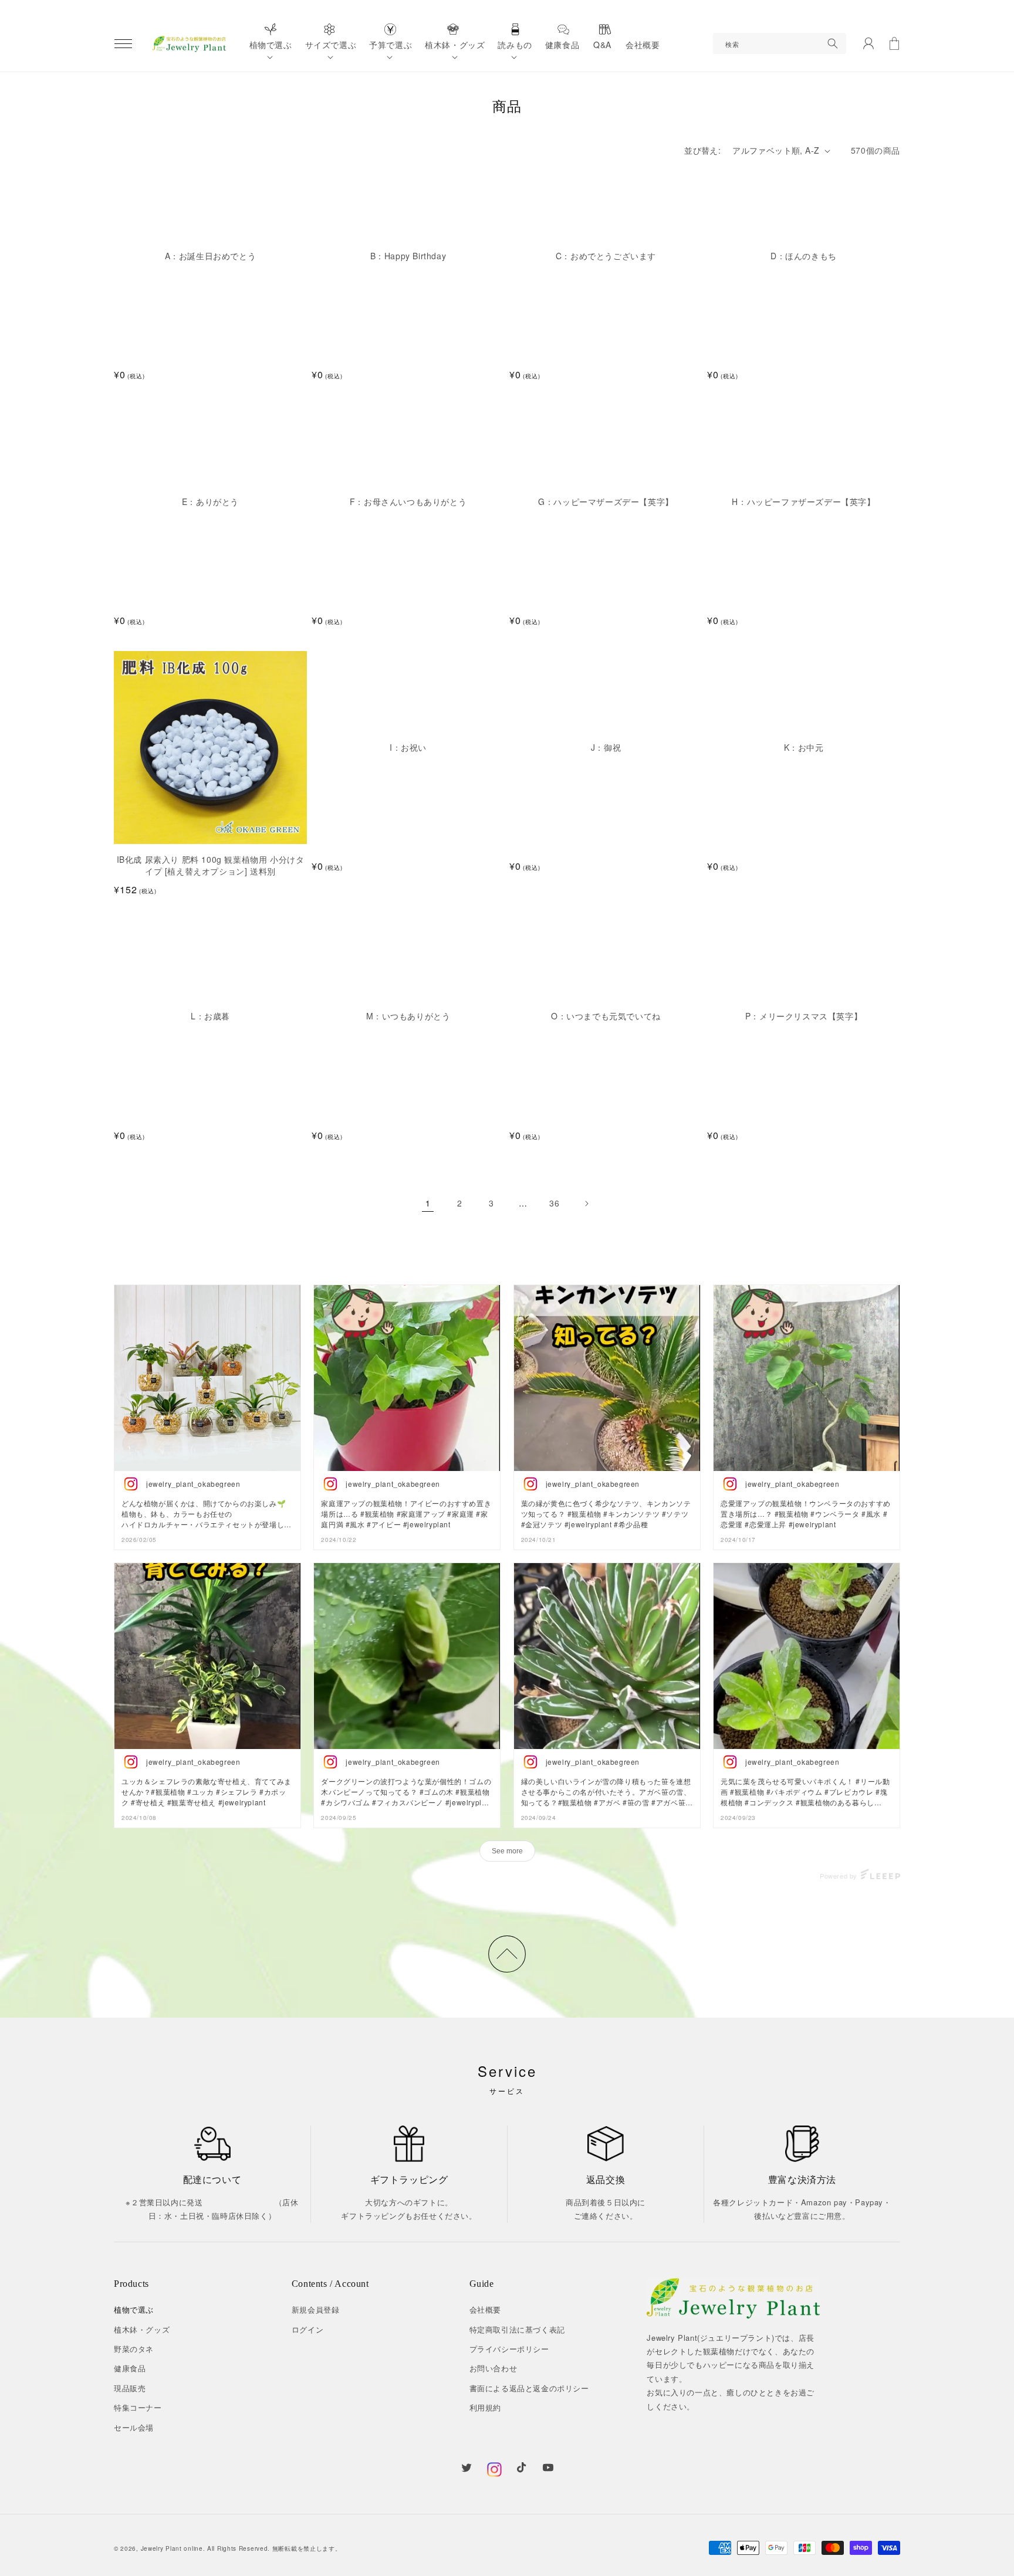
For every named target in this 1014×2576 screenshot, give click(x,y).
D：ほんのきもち (804, 256)
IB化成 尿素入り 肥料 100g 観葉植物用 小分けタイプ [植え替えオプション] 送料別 (211, 865)
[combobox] (780, 43)
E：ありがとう (210, 502)
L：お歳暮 (210, 1016)
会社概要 (485, 2309)
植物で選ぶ (134, 2309)
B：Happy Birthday (408, 256)
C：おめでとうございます (606, 256)
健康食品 (130, 2368)
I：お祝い (408, 748)
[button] (123, 43)
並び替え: (702, 150)
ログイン (307, 2329)
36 (554, 1203)
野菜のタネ (134, 2349)
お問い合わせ (494, 2368)
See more (507, 1851)
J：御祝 (606, 748)
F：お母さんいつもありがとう (408, 502)
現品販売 (130, 2388)
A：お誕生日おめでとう (211, 256)
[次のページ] (586, 1204)
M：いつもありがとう (408, 1016)
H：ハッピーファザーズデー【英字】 (803, 502)
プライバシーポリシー (509, 2349)
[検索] (833, 43)
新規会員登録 (316, 2309)
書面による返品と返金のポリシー (529, 2388)
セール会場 (134, 2427)
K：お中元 (804, 748)
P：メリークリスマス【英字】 (804, 1016)
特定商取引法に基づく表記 (517, 2329)
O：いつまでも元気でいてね (606, 1016)
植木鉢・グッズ (142, 2329)
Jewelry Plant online (172, 2548)
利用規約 (485, 2407)
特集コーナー (138, 2407)
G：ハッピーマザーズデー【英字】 (606, 502)
